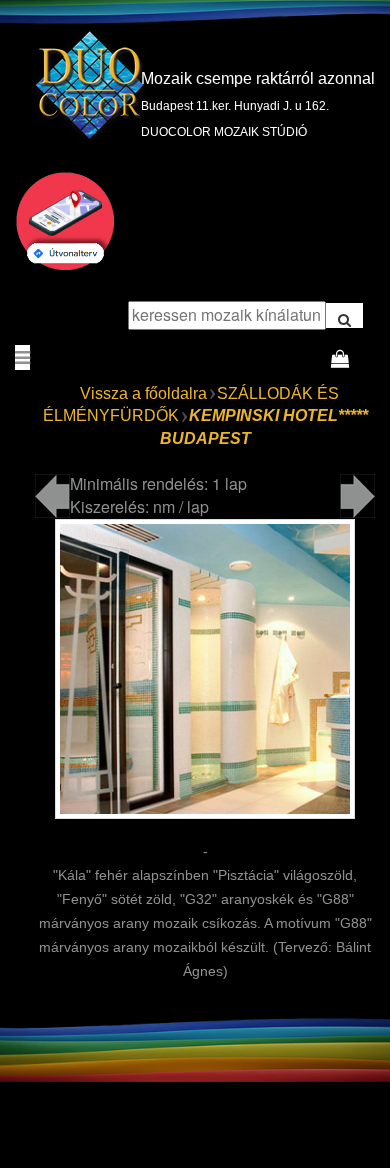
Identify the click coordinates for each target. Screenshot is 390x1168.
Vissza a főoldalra (143, 393)
